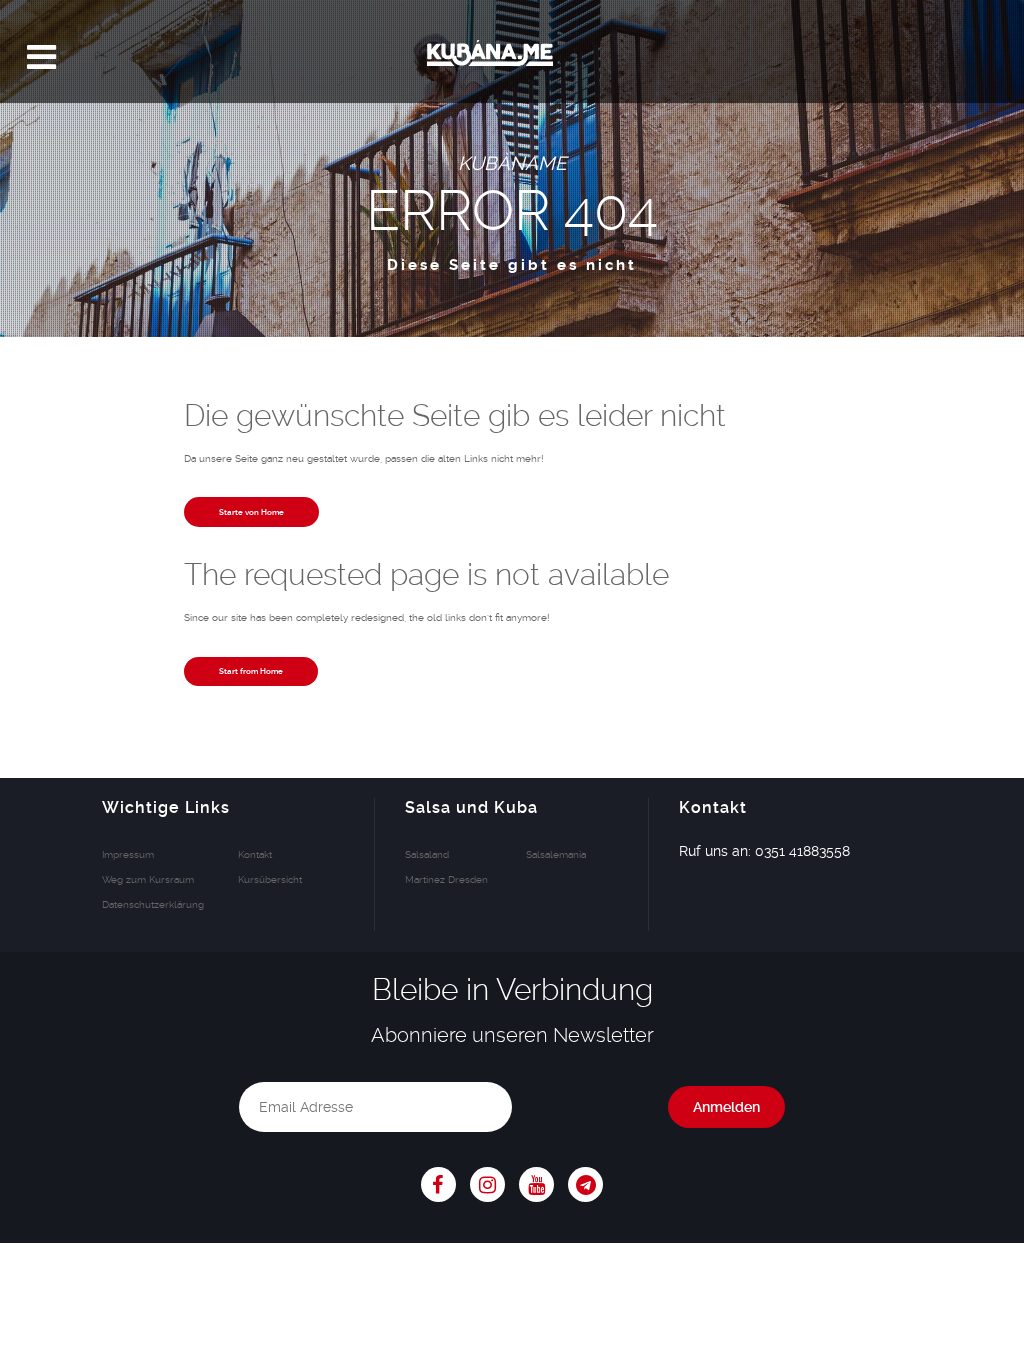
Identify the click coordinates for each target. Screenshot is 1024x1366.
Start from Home (251, 671)
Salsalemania (556, 854)
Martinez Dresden (446, 879)
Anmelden (726, 1107)
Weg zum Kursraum (148, 879)
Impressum (128, 854)
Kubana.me (512, 57)
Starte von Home (251, 512)
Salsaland (427, 854)
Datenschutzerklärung (153, 904)
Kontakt (255, 854)
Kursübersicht (270, 879)
